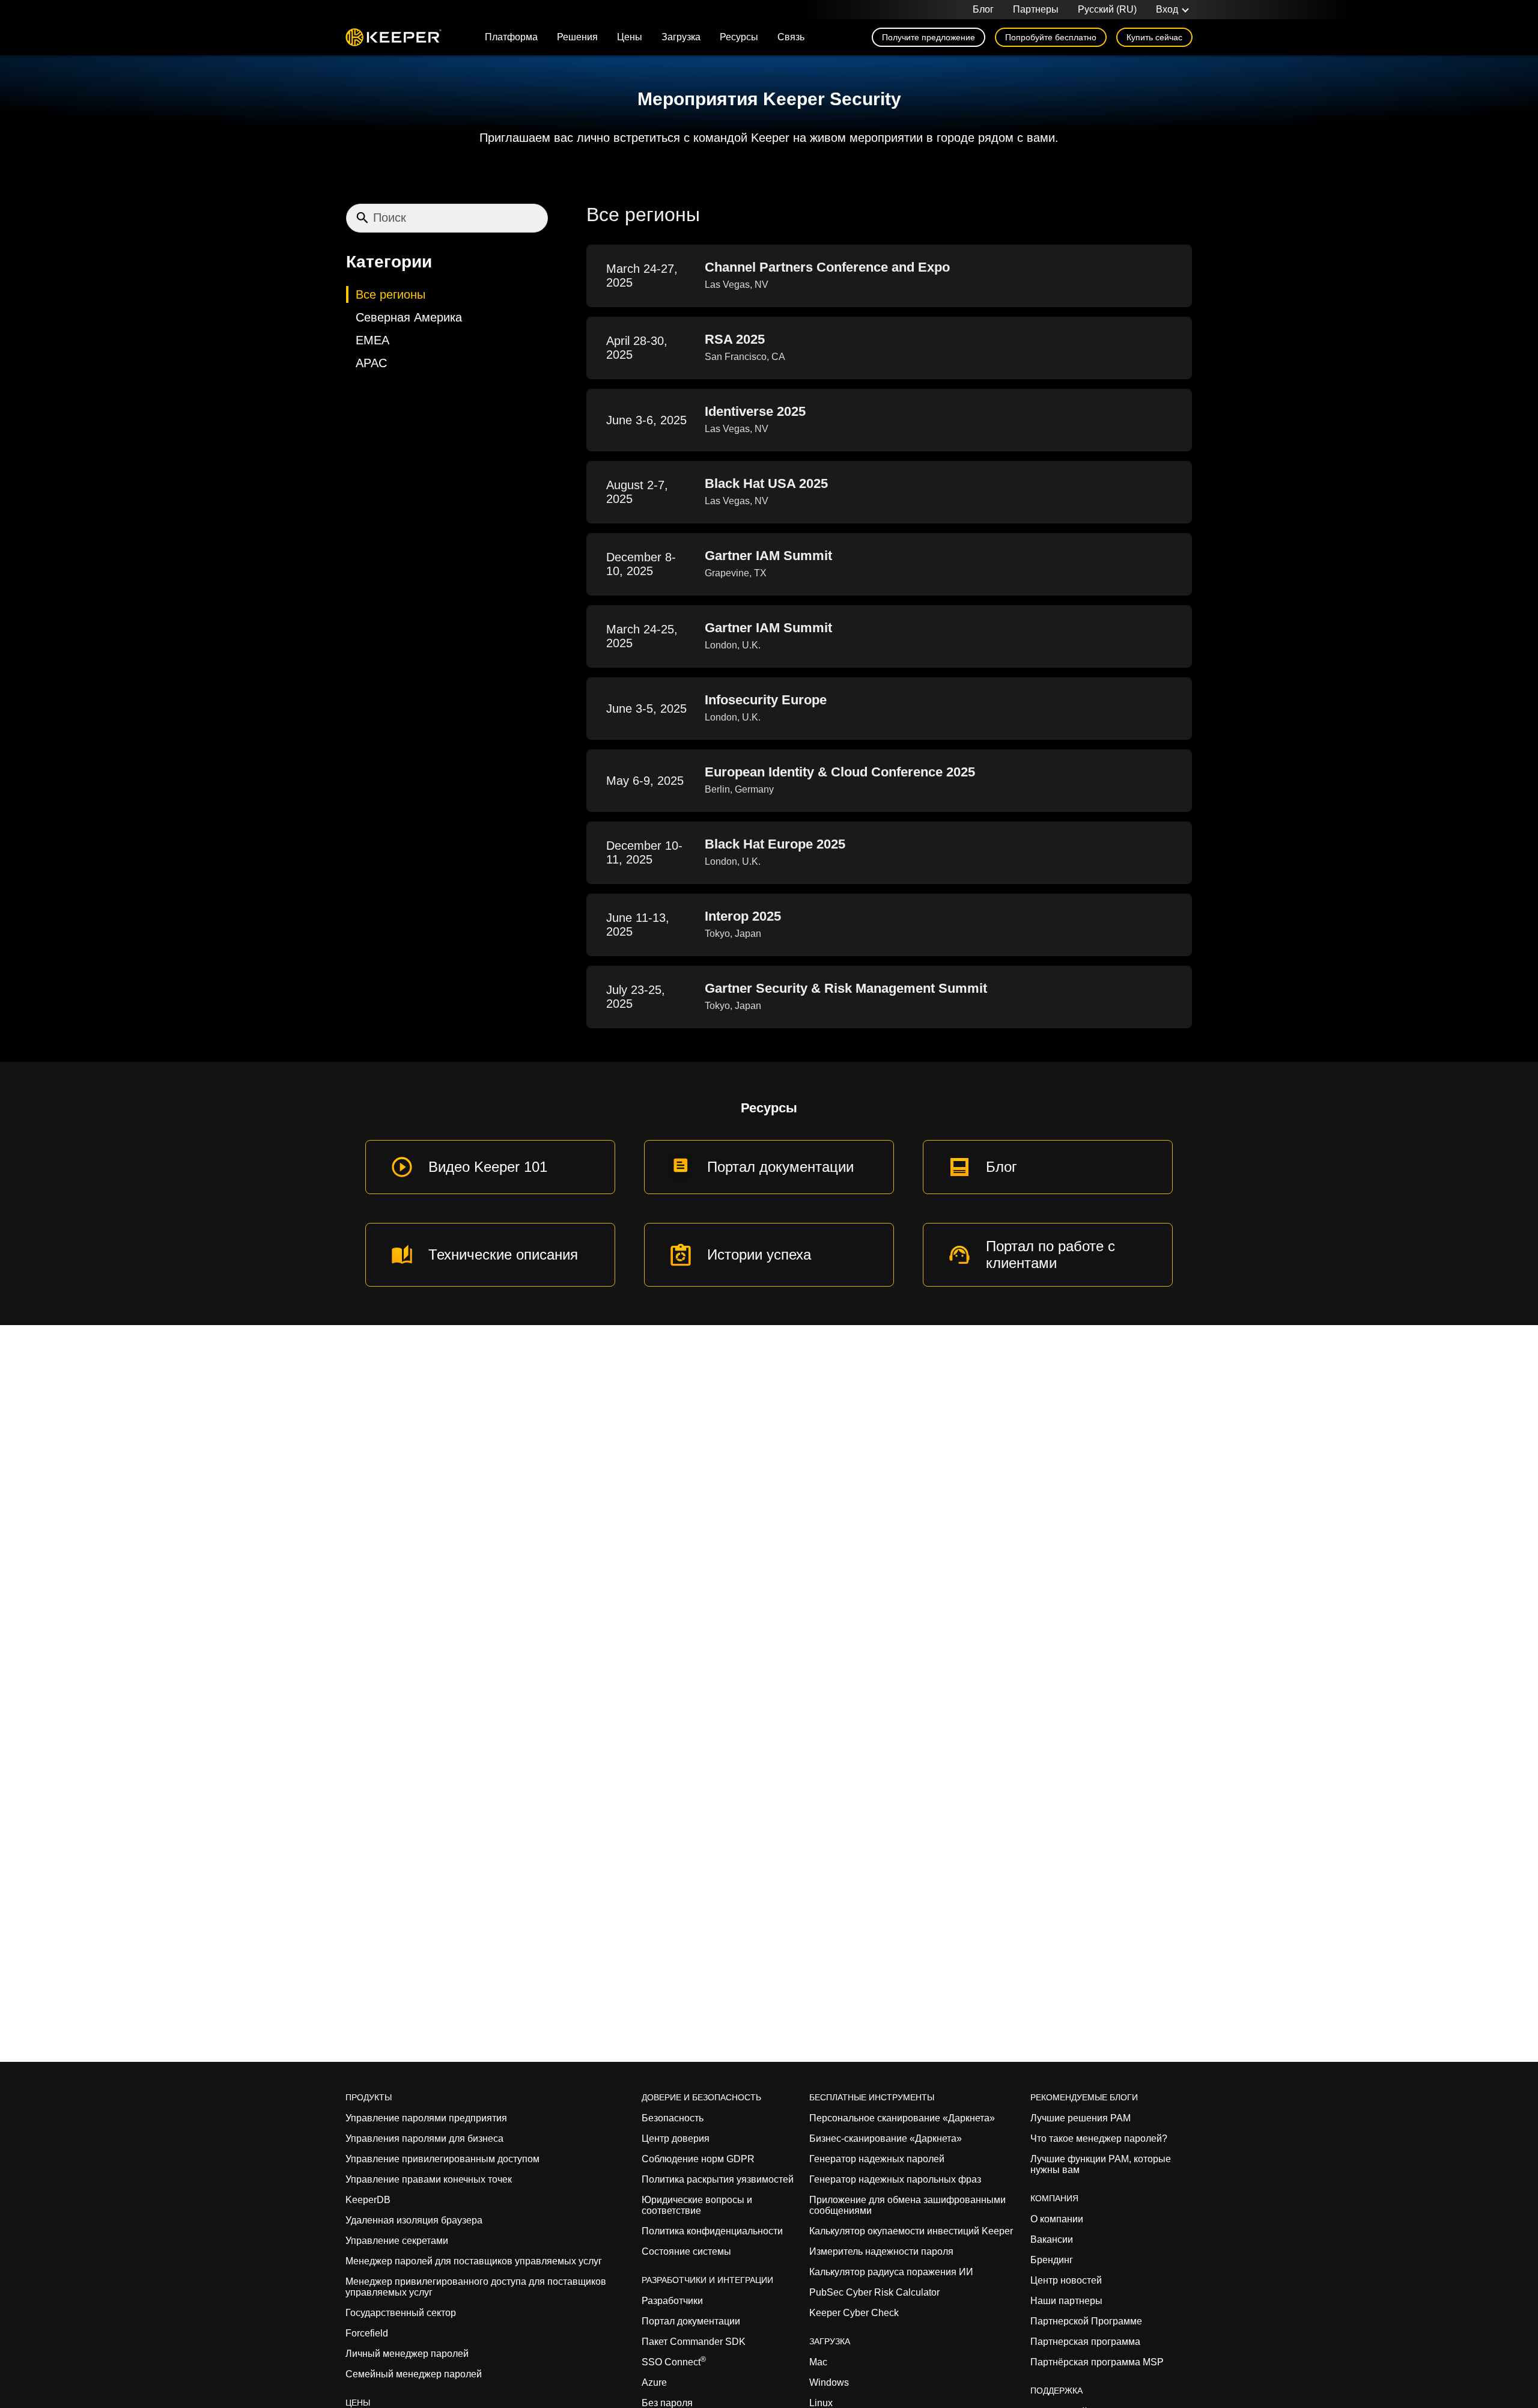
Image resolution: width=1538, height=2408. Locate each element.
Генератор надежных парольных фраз (895, 2179)
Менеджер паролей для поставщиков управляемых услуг (474, 2261)
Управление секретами (397, 2241)
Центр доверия (676, 2138)
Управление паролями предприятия (426, 2118)
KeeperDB (368, 2200)
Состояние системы (686, 2251)
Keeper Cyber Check (854, 2313)
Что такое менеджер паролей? (1099, 2138)
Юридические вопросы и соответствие (697, 2205)
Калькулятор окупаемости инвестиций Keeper (911, 2231)
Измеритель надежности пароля (881, 2251)
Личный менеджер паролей (407, 2354)
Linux (821, 2403)
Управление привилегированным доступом (442, 2159)
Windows (829, 2382)
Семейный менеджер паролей (414, 2374)
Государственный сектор (401, 2313)
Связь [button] (791, 37)
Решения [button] (577, 37)
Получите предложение (929, 37)
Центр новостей (1066, 2280)
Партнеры (1036, 9)
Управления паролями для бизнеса (424, 2138)
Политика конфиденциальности (712, 2231)
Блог (983, 9)
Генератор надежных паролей (877, 2159)
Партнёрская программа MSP (1097, 2362)
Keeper (394, 37)
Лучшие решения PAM (1081, 2118)
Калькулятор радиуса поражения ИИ (891, 2272)
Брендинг (1052, 2260)
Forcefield (367, 2333)
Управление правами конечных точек (429, 2179)
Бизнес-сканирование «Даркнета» (886, 2138)
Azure (654, 2382)
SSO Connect (674, 2362)
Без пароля (667, 2403)
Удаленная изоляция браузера (414, 2220)
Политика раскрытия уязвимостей (718, 2179)
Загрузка (681, 37)
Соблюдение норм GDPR (698, 2159)
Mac (818, 2362)
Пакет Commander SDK (694, 2342)
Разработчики (672, 2301)
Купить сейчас (1154, 37)
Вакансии (1052, 2239)
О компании (1057, 2219)
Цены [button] (630, 37)
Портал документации (691, 2321)
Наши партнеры (1066, 2301)
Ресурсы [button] (739, 37)
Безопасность (673, 2118)
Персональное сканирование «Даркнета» (902, 2118)
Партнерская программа (1085, 2342)
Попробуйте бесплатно (1051, 37)
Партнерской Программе (1086, 2321)
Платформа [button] (511, 37)
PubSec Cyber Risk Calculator (874, 2292)
